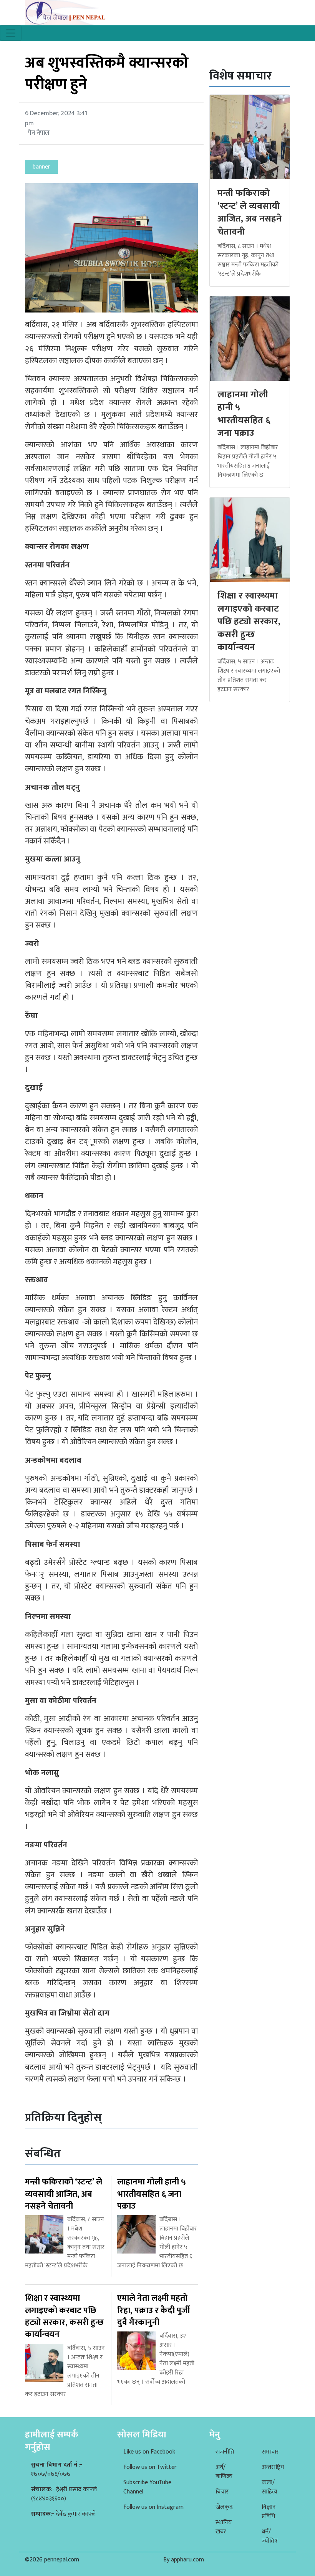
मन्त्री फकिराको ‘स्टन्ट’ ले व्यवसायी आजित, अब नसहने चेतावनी (250, 212)
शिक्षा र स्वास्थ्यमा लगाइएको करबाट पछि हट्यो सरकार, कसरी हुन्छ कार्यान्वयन (249, 622)
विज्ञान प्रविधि (269, 2512)
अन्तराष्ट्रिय (273, 2467)
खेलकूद (224, 2507)
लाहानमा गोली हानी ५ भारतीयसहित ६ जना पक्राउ (244, 414)
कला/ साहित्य (269, 2487)
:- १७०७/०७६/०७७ (57, 2469)
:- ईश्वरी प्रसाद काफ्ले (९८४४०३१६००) (64, 2494)
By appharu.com (184, 2560)
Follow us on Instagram (153, 2507)
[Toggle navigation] (11, 33)
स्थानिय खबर (224, 2527)
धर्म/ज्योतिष (270, 2536)
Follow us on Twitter (150, 2467)
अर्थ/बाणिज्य (224, 2472)
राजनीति (225, 2452)
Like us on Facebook (149, 2452)
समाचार (270, 2452)
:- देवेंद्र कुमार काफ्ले (64, 2514)
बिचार (222, 2492)
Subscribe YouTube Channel (147, 2487)
